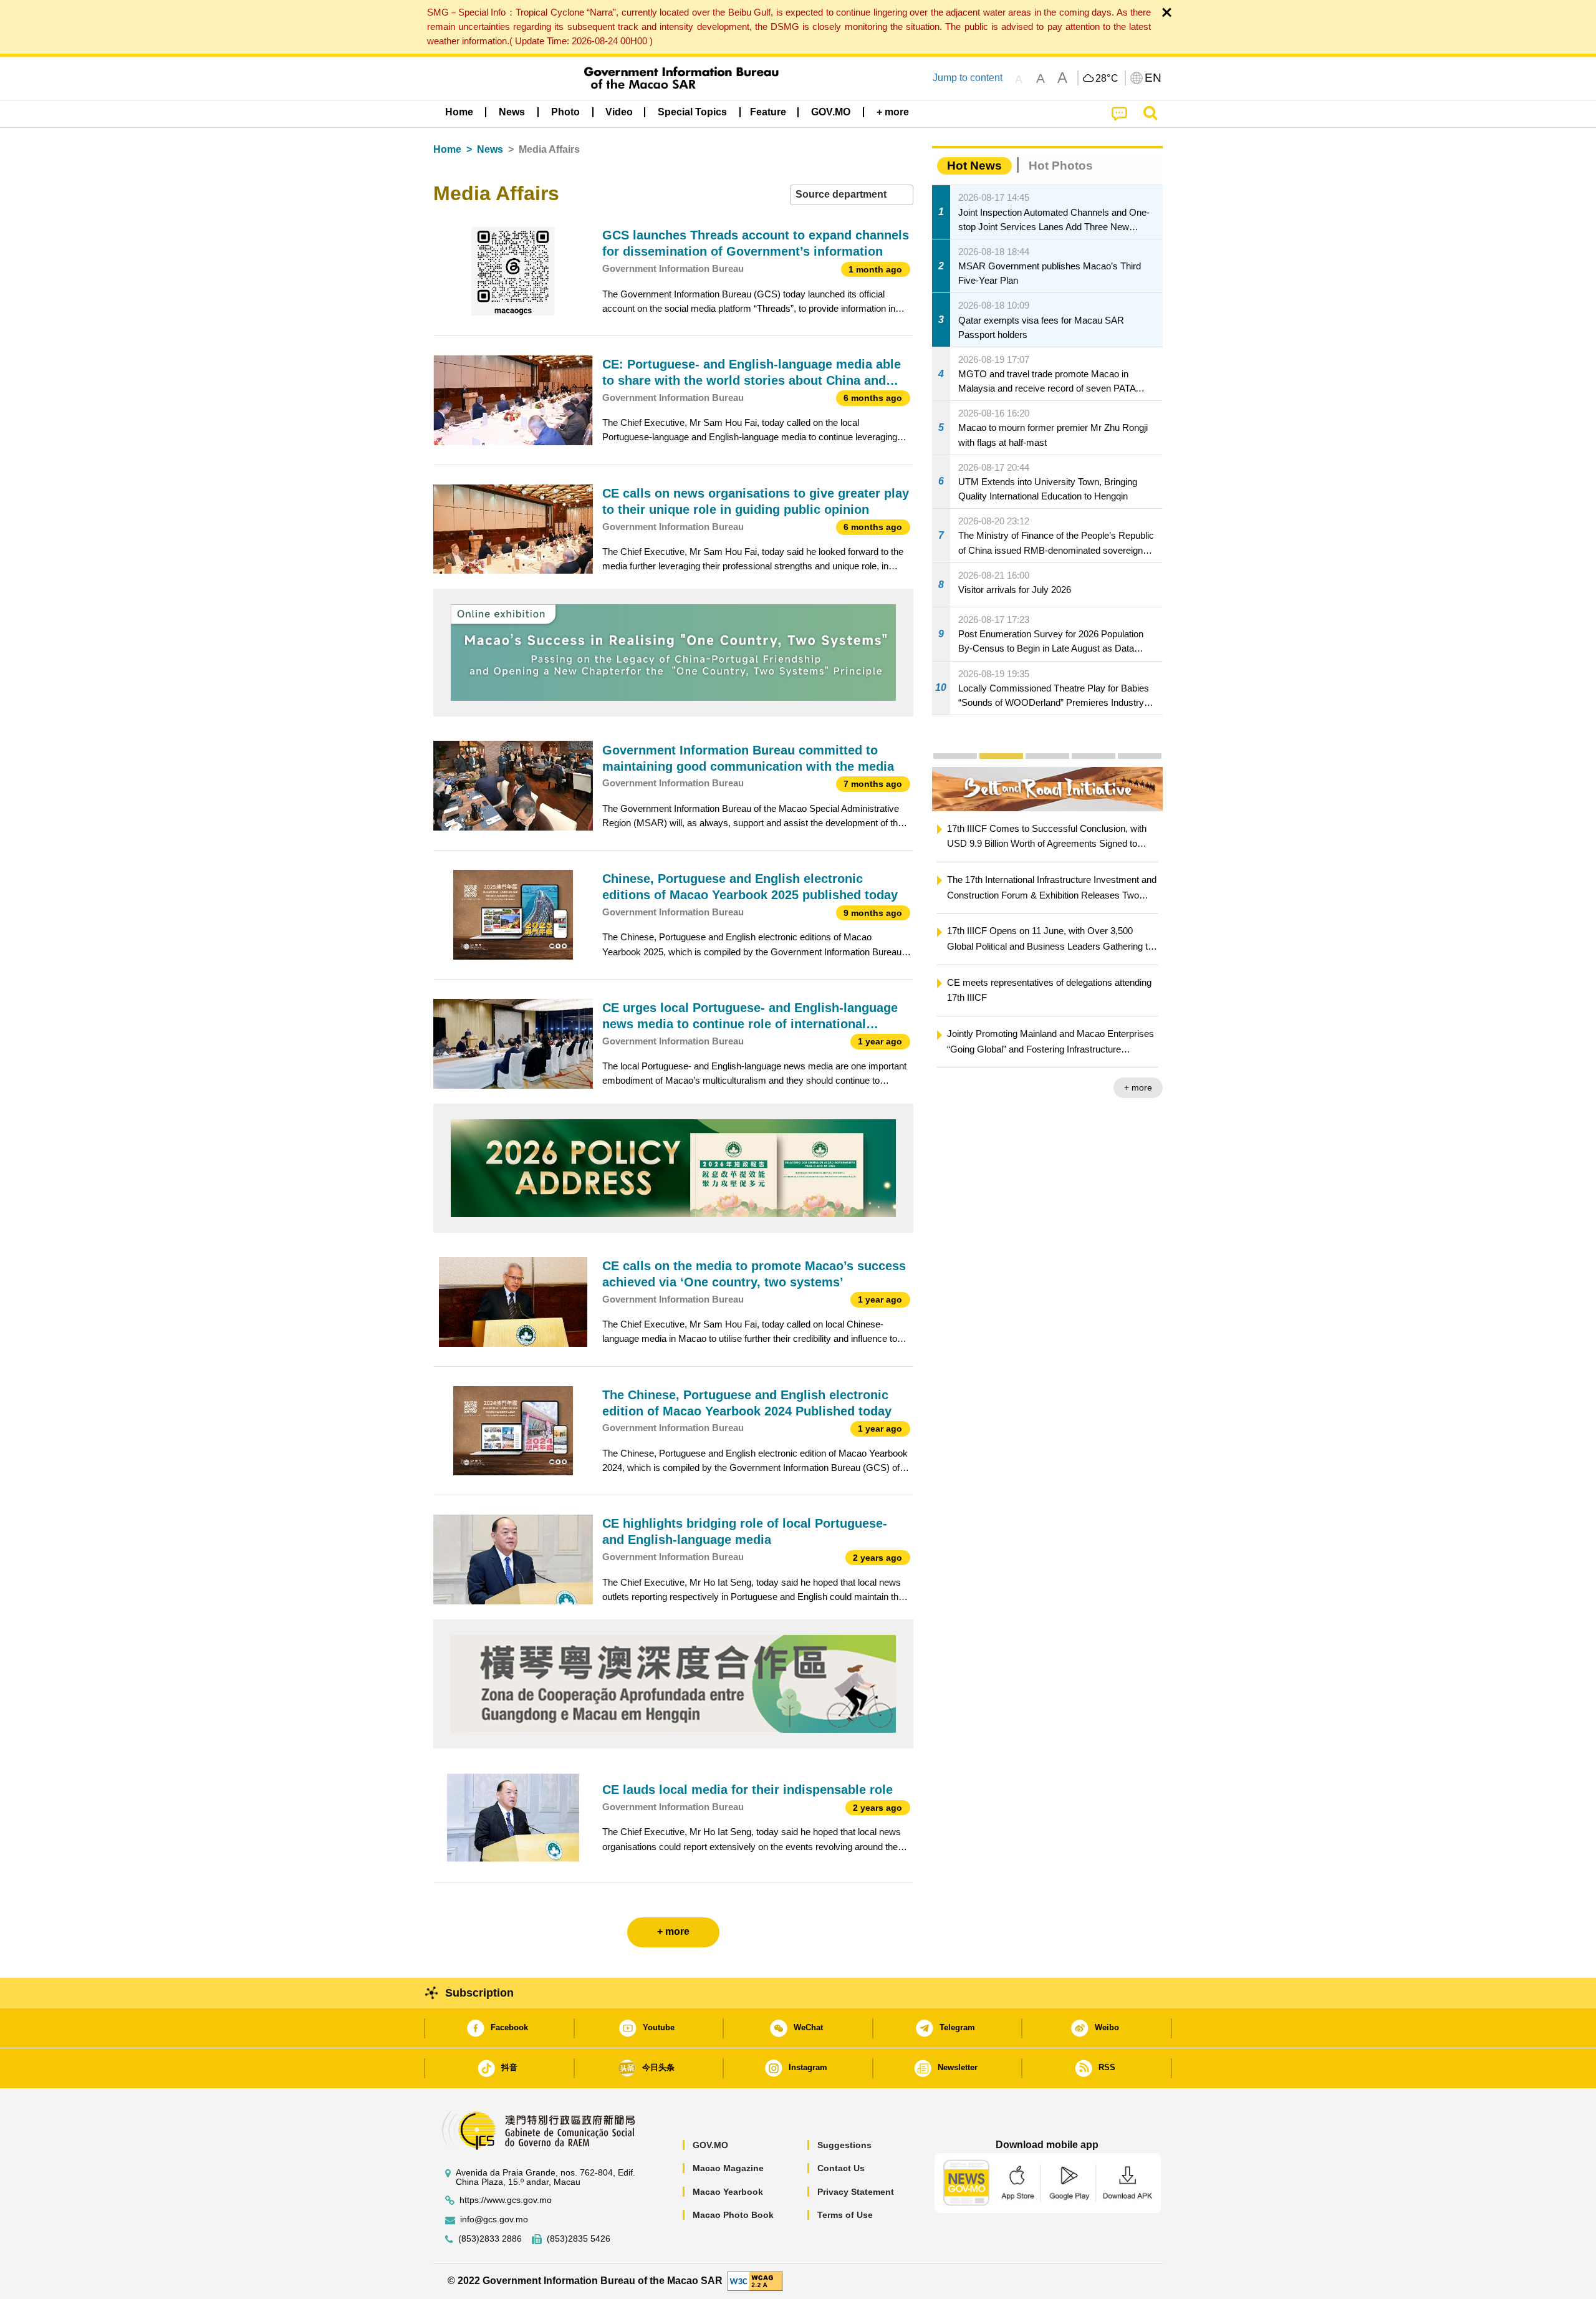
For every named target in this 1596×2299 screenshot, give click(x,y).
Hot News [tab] (974, 166)
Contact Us (841, 2168)
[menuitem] (512, 112)
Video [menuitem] (619, 112)
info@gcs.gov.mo (494, 2219)
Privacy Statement (856, 2192)
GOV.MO (710, 2145)
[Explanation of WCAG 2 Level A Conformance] (755, 2281)
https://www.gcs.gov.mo (506, 2200)
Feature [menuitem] (768, 112)
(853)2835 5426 (579, 2239)
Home (447, 149)
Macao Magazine (728, 2168)
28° (1107, 79)
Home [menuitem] (459, 112)
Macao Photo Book (733, 2215)
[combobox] (852, 195)
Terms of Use (845, 2215)
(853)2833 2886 (490, 2239)
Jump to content (968, 78)
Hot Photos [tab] (1061, 166)
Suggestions (844, 2145)
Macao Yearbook (728, 2192)
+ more (1133, 1087)
